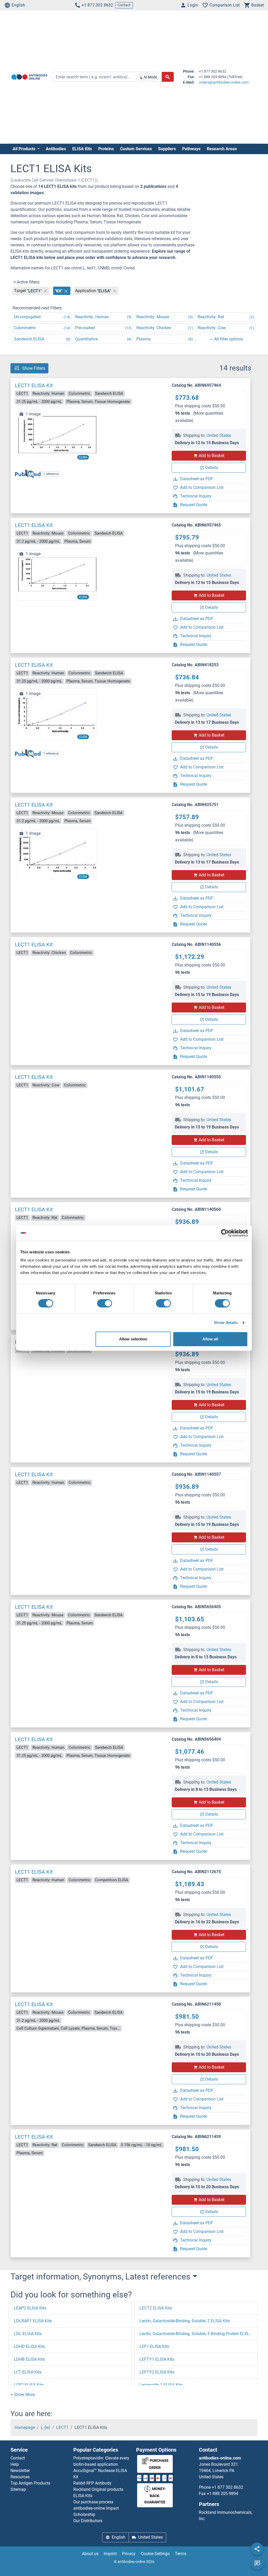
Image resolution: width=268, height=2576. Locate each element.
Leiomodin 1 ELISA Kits (161, 2385)
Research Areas (222, 149)
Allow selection (133, 1339)
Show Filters (34, 368)
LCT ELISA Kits (28, 2372)
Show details (226, 1322)
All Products (24, 149)
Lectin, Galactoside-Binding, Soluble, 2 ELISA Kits (185, 2321)
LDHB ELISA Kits (29, 2359)
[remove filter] (46, 291)
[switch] (105, 1303)
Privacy (129, 2554)
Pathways (191, 149)
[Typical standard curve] (57, 435)
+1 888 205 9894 (222, 2494)
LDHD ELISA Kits (29, 2346)
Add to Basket (211, 456)
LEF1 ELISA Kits (154, 2346)
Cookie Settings (155, 2554)
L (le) (46, 2427)
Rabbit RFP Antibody (92, 2483)
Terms (181, 2554)
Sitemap (18, 2489)
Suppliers (167, 149)
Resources (20, 2477)
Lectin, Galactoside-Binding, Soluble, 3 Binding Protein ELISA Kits (199, 2334)
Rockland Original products (98, 2489)
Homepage (25, 2427)
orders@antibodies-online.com (224, 82)
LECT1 (62, 2427)
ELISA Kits (82, 149)
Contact (124, 5)
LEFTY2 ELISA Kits (157, 2372)
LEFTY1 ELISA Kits (157, 2359)
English (18, 5)
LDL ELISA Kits (28, 2334)
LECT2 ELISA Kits (156, 2308)
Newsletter (20, 2471)
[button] (23, 2395)
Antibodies (56, 149)
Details (212, 468)
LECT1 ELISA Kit (34, 385)
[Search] (168, 77)
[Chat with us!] (257, 2563)
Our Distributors (88, 2521)
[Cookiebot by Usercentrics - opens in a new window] (225, 1233)
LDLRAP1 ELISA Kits (33, 2321)
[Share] (257, 2549)
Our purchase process (93, 2502)
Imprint (110, 2554)
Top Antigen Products (30, 2483)
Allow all (210, 1339)
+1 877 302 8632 (97, 5)
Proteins (106, 149)
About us (90, 2554)
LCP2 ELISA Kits (29, 2385)
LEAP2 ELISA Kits (30, 2308)
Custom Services (136, 149)
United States (219, 435)
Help (15, 2464)
